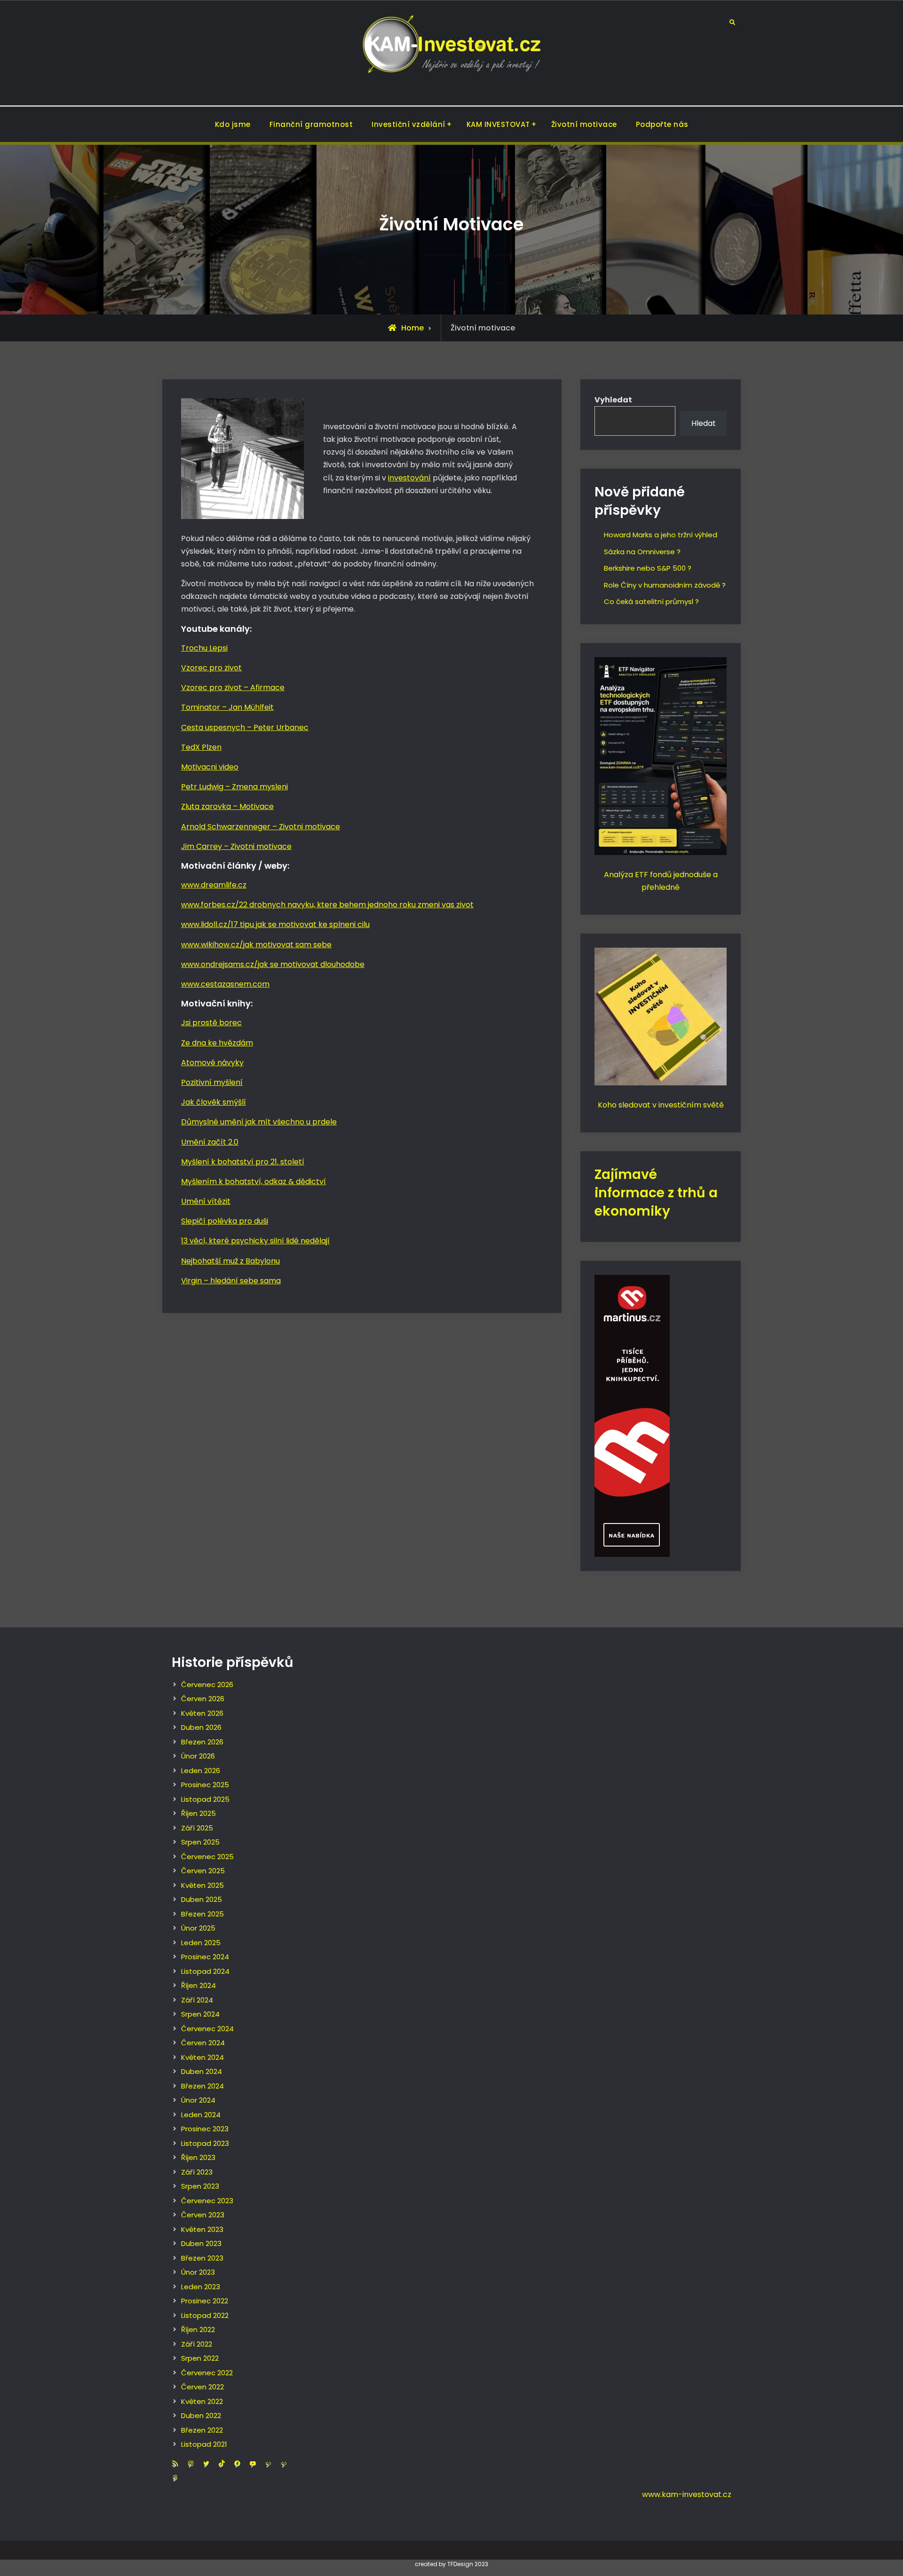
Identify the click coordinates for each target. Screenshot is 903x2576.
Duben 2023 (201, 2243)
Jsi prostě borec (211, 1023)
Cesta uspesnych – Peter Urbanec (245, 727)
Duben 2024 (202, 2071)
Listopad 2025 (205, 1799)
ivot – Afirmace (256, 687)
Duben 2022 (201, 2415)
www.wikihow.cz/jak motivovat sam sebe (256, 945)
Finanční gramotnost (311, 124)
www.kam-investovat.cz (687, 2494)
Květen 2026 (202, 1713)
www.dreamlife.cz (214, 885)
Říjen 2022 (198, 2329)
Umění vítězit (206, 1201)
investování (409, 478)
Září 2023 (197, 2172)
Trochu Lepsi (204, 648)
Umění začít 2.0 (210, 1142)
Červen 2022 (202, 2387)
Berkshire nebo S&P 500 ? (648, 568)
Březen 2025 (202, 1914)
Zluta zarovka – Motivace (227, 806)
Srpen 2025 (200, 1842)
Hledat (704, 423)
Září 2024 (197, 2000)
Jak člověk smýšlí (214, 1102)
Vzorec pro (203, 687)
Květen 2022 (202, 2401)
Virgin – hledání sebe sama (231, 1281)
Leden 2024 (201, 2115)
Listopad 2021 (204, 2444)
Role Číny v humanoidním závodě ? (665, 585)
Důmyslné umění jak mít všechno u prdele (259, 1122)
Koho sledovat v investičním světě (661, 1105)
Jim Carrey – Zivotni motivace (236, 846)
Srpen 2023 (200, 2186)
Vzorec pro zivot (211, 668)
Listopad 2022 (205, 2315)
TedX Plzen (201, 747)
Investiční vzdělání (408, 124)
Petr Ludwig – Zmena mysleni (234, 787)
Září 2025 (197, 1828)
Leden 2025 (201, 1943)
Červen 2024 (203, 2043)
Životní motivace (584, 124)
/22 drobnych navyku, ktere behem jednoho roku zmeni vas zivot (354, 905)
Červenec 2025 (207, 1857)
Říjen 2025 (198, 1813)
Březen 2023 (202, 2258)
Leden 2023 (201, 2287)
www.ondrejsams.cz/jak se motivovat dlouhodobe (273, 964)
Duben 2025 (202, 1899)
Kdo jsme (233, 124)
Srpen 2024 (200, 2014)
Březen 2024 (202, 2086)
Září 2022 (197, 2344)
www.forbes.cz (208, 905)
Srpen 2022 (200, 2358)
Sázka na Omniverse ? (642, 552)
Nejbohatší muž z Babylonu (230, 1261)
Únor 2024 (198, 2100)
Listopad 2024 (205, 1971)
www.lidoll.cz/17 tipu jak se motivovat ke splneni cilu (275, 924)
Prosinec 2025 (205, 1785)
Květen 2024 (202, 2057)
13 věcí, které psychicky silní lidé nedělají (255, 1241)
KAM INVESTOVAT (498, 124)
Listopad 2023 (205, 2143)
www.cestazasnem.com (225, 984)
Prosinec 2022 (205, 2301)
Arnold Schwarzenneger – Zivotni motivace (261, 827)
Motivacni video (210, 767)
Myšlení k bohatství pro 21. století (243, 1162)
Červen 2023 (203, 2215)
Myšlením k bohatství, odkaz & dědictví (253, 1182)
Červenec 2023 (207, 2201)
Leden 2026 (201, 1771)
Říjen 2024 (198, 1985)
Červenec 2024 (207, 2029)
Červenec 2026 (207, 1685)
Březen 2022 (202, 2430)
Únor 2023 (198, 2272)
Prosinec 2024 (205, 1957)
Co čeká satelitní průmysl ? (651, 601)
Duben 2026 (201, 1727)
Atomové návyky (212, 1063)
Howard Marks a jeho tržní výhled (661, 535)
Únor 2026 (198, 1756)
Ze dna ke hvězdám (217, 1043)
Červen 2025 (203, 1871)
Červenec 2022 (207, 2373)
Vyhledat (613, 400)
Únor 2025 (198, 1928)
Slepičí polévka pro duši (225, 1221)
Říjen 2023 (198, 2157)
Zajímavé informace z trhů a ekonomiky (656, 1193)
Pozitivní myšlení (212, 1082)
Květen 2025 (202, 1885)
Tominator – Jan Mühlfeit (227, 707)
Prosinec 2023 (205, 2129)
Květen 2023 (202, 2229)
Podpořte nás (662, 124)
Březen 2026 (202, 1742)
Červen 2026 (203, 1699)
